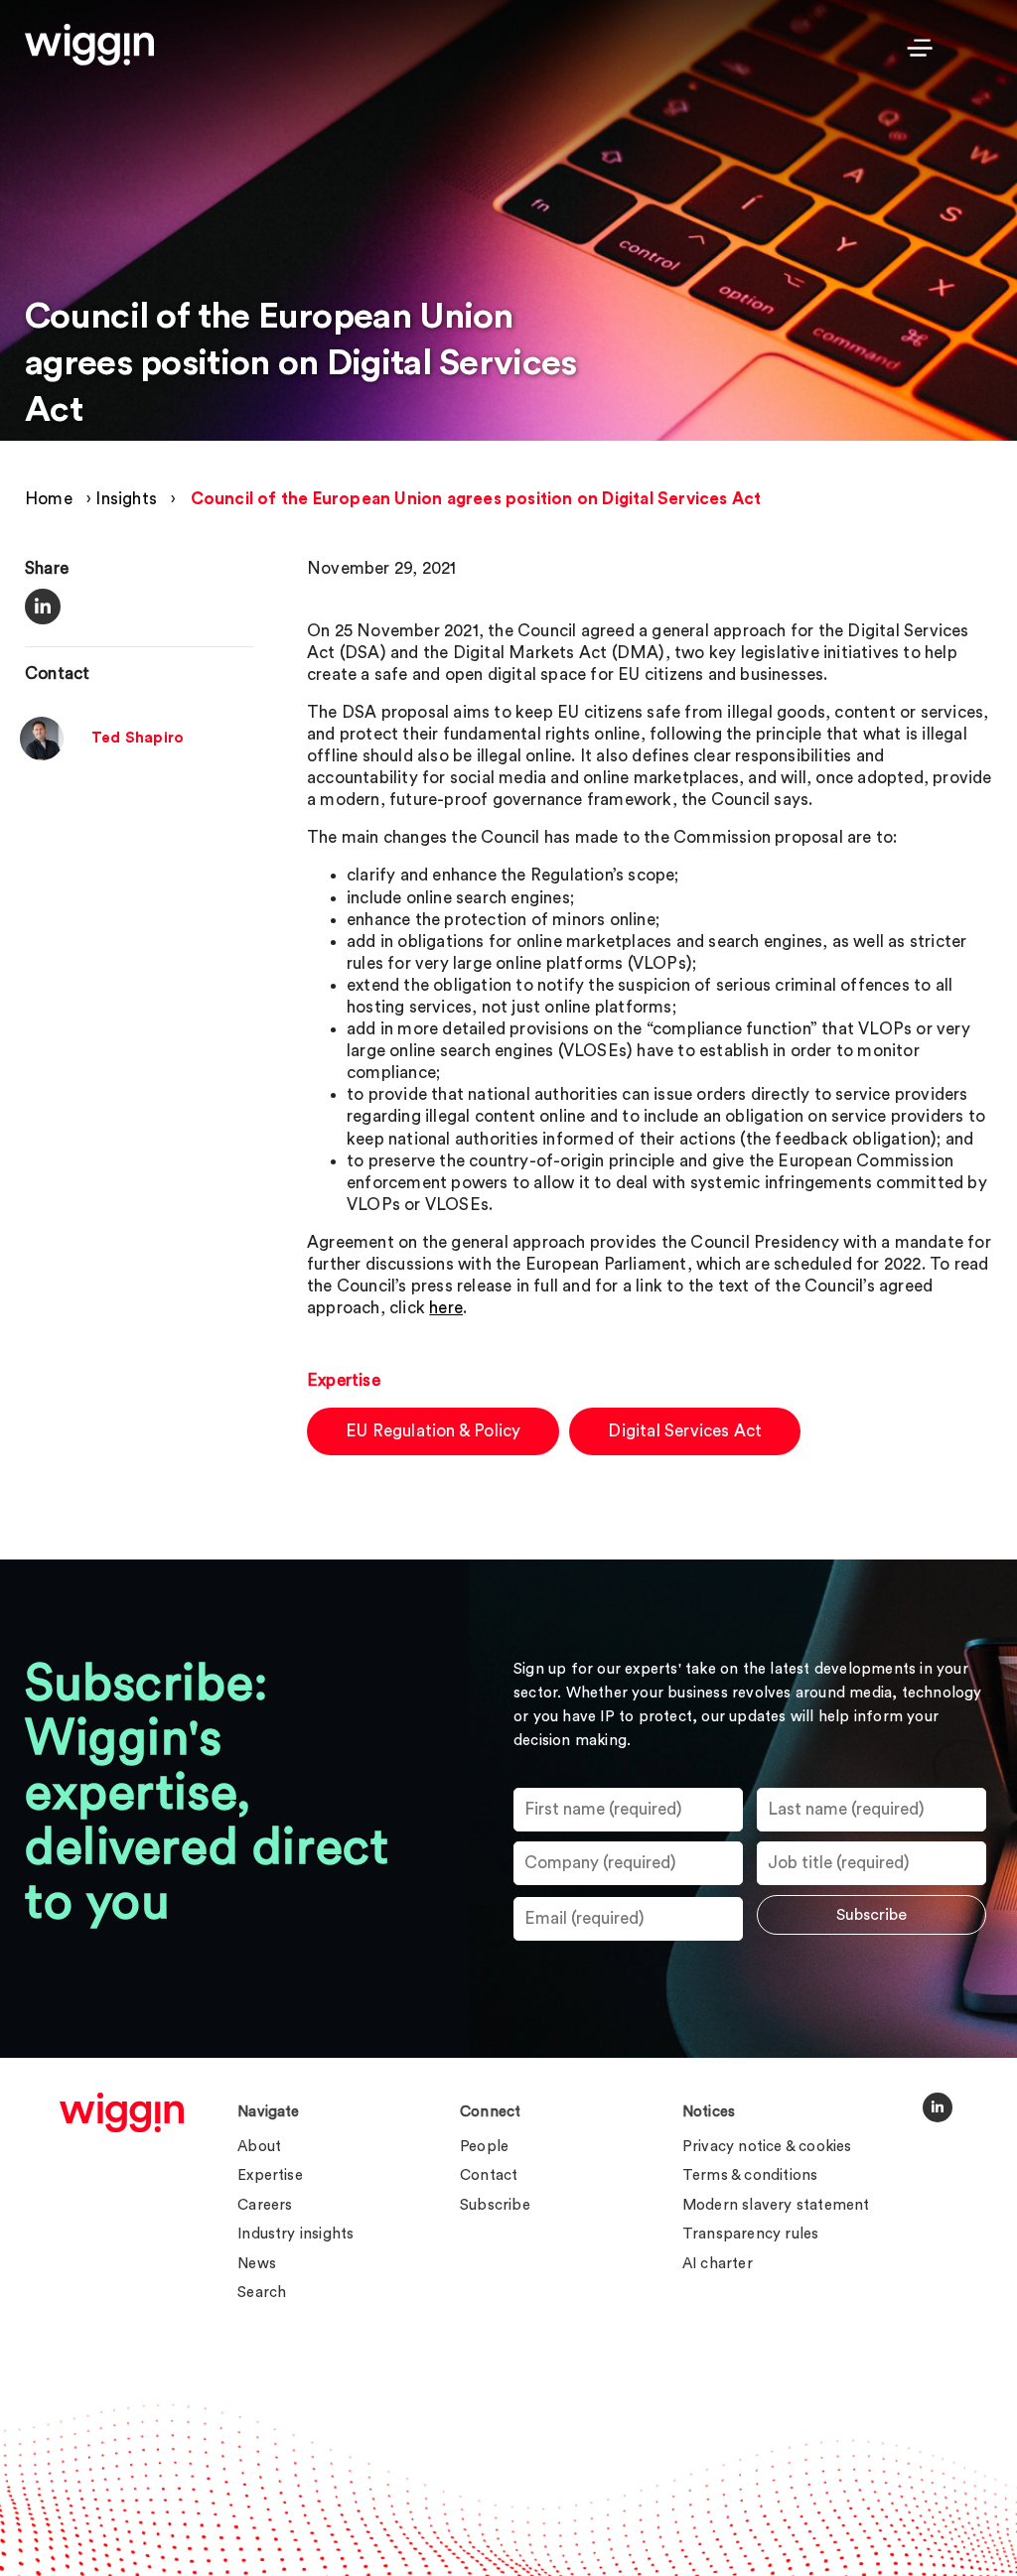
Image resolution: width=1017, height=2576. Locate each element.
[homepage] (122, 2112)
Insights (126, 499)
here (446, 1308)
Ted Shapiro (138, 738)
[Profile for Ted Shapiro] (42, 755)
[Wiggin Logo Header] (89, 45)
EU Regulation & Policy (433, 1431)
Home (49, 499)
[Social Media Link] (938, 2107)
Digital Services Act (685, 1431)
